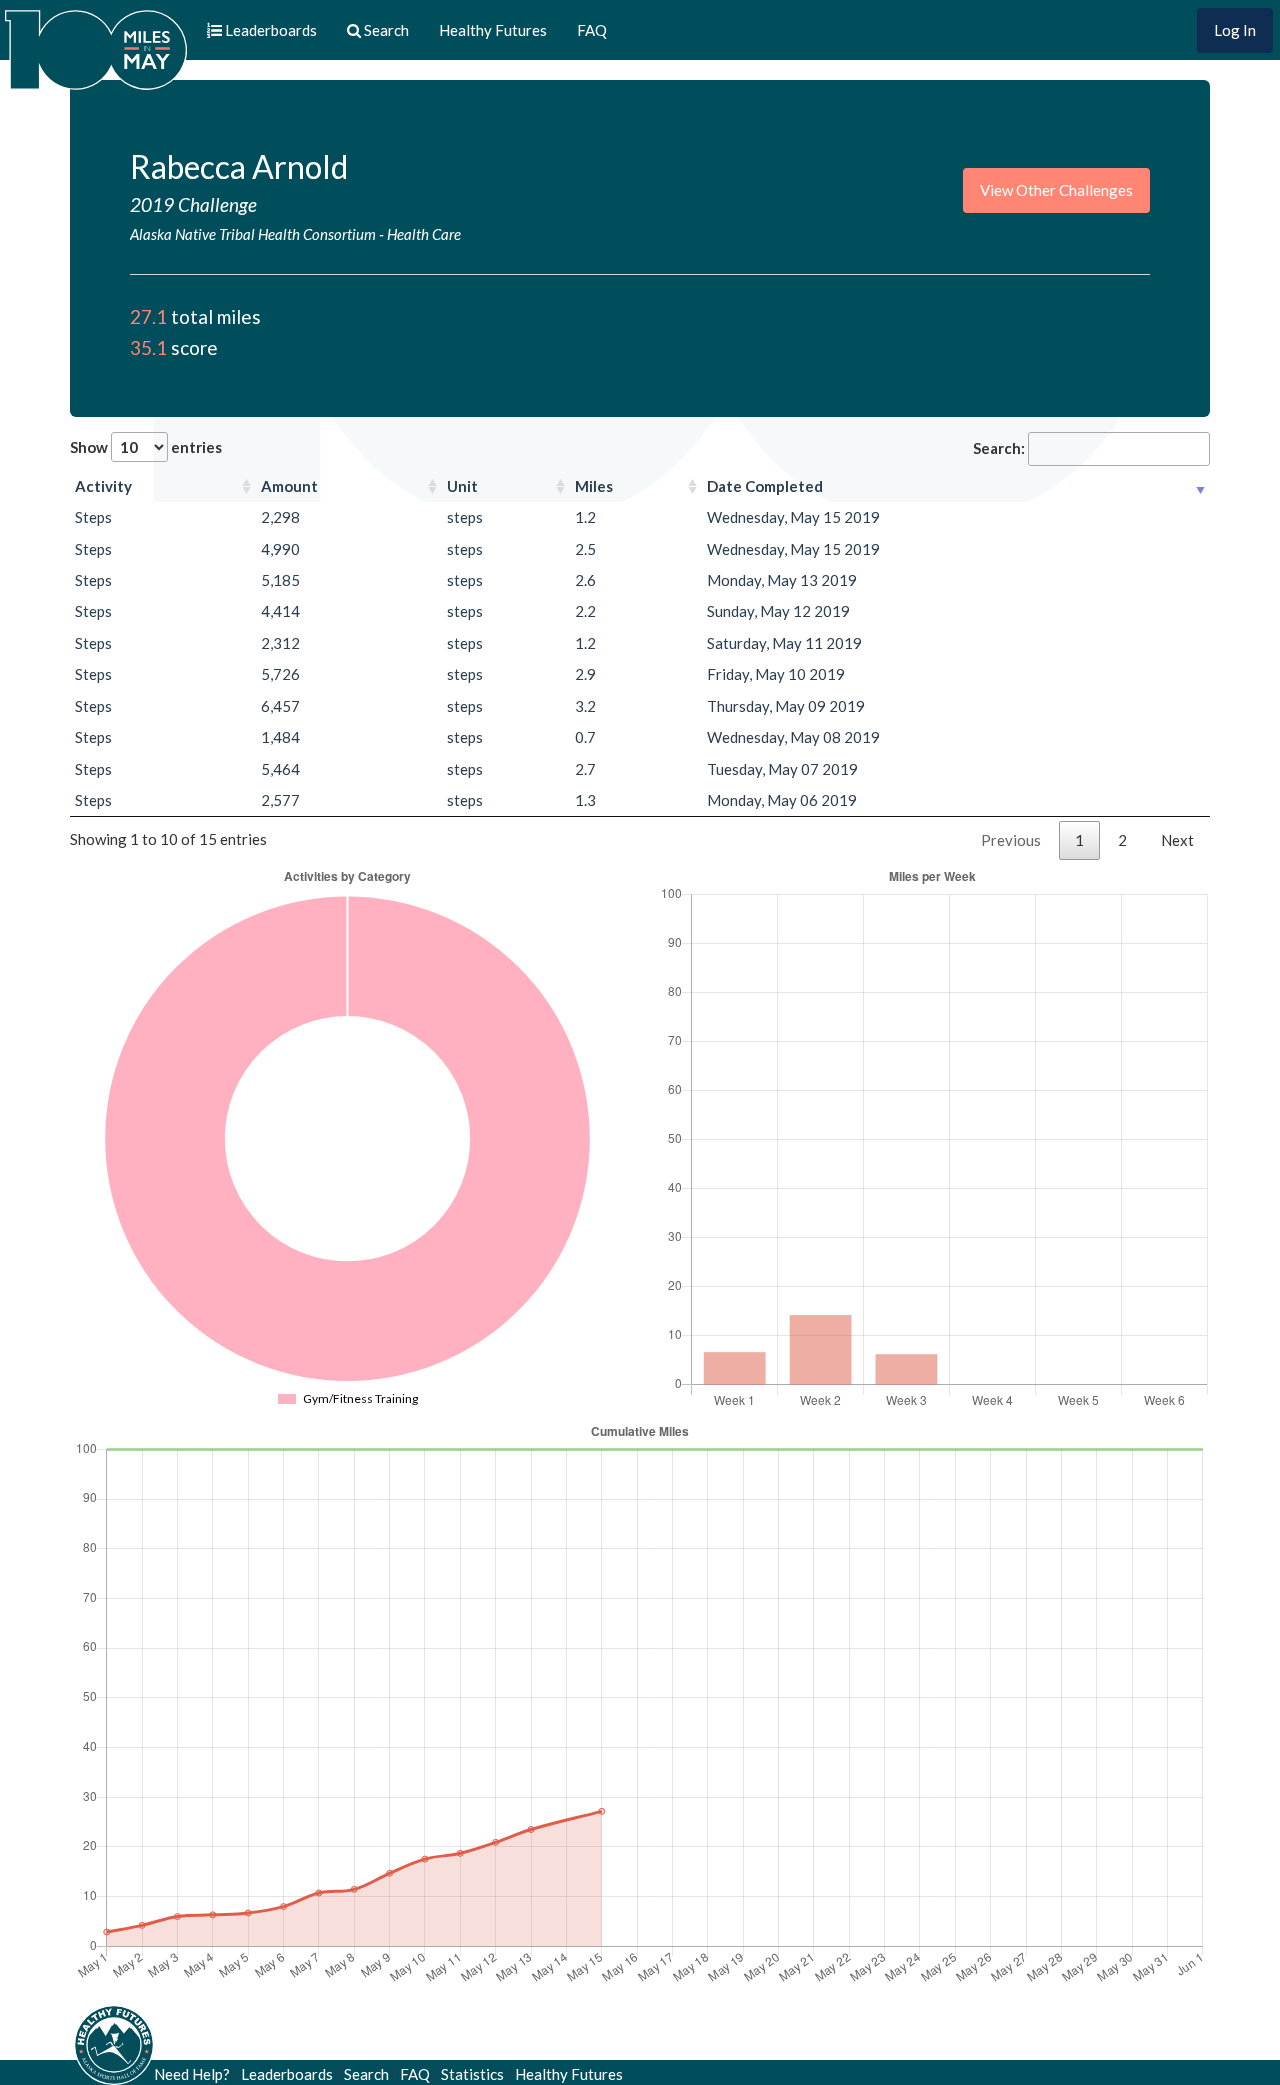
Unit (462, 486)
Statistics (472, 2074)
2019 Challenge (193, 204)
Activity (103, 486)
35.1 (148, 347)
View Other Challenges (1056, 190)
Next (1177, 840)
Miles (594, 486)
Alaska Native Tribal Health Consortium (253, 234)
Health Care (424, 234)
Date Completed (765, 486)
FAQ (592, 30)
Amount (289, 486)
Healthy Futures (493, 30)
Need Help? (192, 2074)
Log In (1235, 30)
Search (366, 2074)
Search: (999, 448)
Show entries (146, 447)
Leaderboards (287, 2074)
